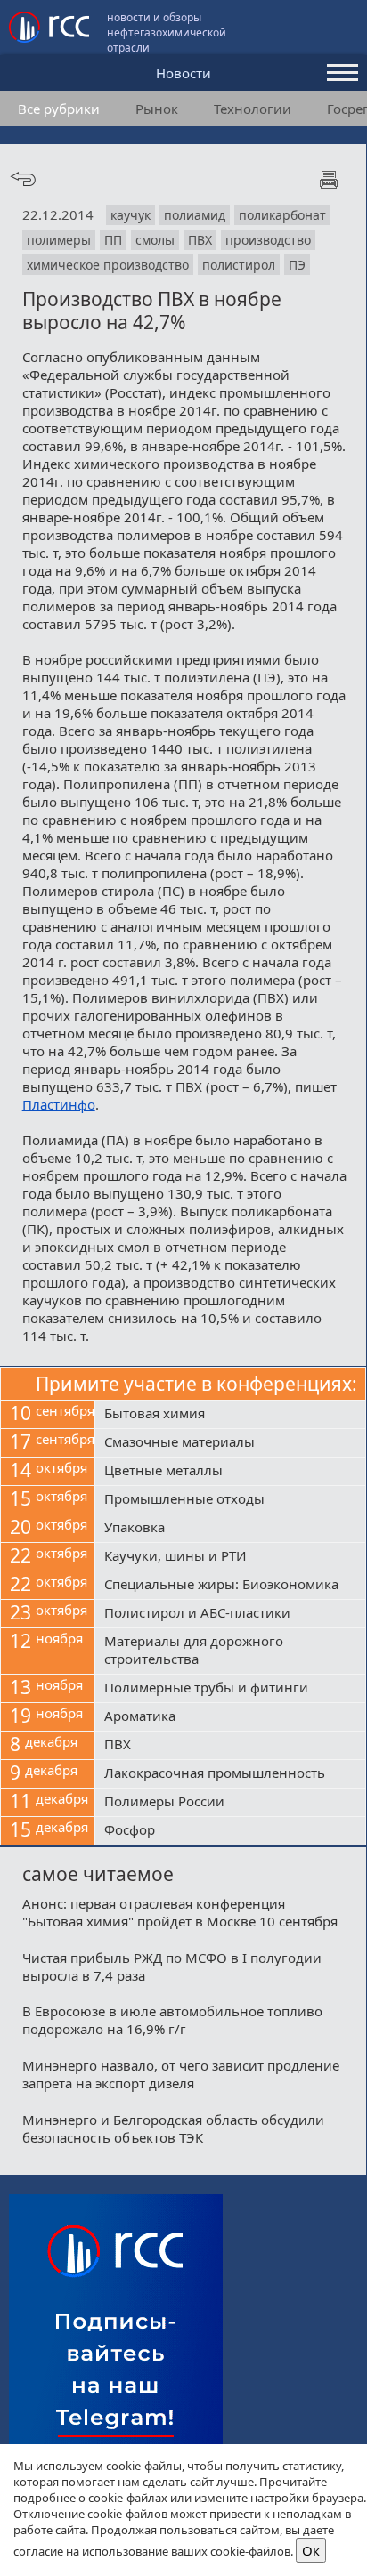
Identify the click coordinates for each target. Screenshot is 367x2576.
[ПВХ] (230, 1746)
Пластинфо (59, 1104)
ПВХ (200, 240)
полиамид (195, 215)
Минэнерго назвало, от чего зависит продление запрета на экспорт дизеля (181, 2074)
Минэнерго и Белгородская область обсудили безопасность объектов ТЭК (173, 2128)
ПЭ (297, 265)
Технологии (253, 109)
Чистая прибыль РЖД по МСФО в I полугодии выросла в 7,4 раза (172, 1966)
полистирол (239, 265)
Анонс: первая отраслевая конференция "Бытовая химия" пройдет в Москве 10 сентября (180, 1912)
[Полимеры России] (230, 1803)
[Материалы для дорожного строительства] (230, 1651)
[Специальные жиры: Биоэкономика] (230, 1586)
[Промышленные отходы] (230, 1500)
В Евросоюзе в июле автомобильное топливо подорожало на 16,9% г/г (172, 2020)
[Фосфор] (230, 1831)
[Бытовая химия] (230, 1415)
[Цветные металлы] (230, 1472)
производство (268, 240)
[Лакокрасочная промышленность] (230, 1774)
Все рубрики (59, 109)
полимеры (59, 240)
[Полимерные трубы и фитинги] (230, 1689)
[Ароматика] (230, 1717)
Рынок (157, 109)
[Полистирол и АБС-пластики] (230, 1614)
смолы (155, 240)
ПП (113, 240)
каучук (130, 215)
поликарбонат (282, 215)
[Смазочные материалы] (230, 1443)
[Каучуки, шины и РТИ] (230, 1557)
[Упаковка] (230, 1529)
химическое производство (108, 265)
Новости (183, 73)
